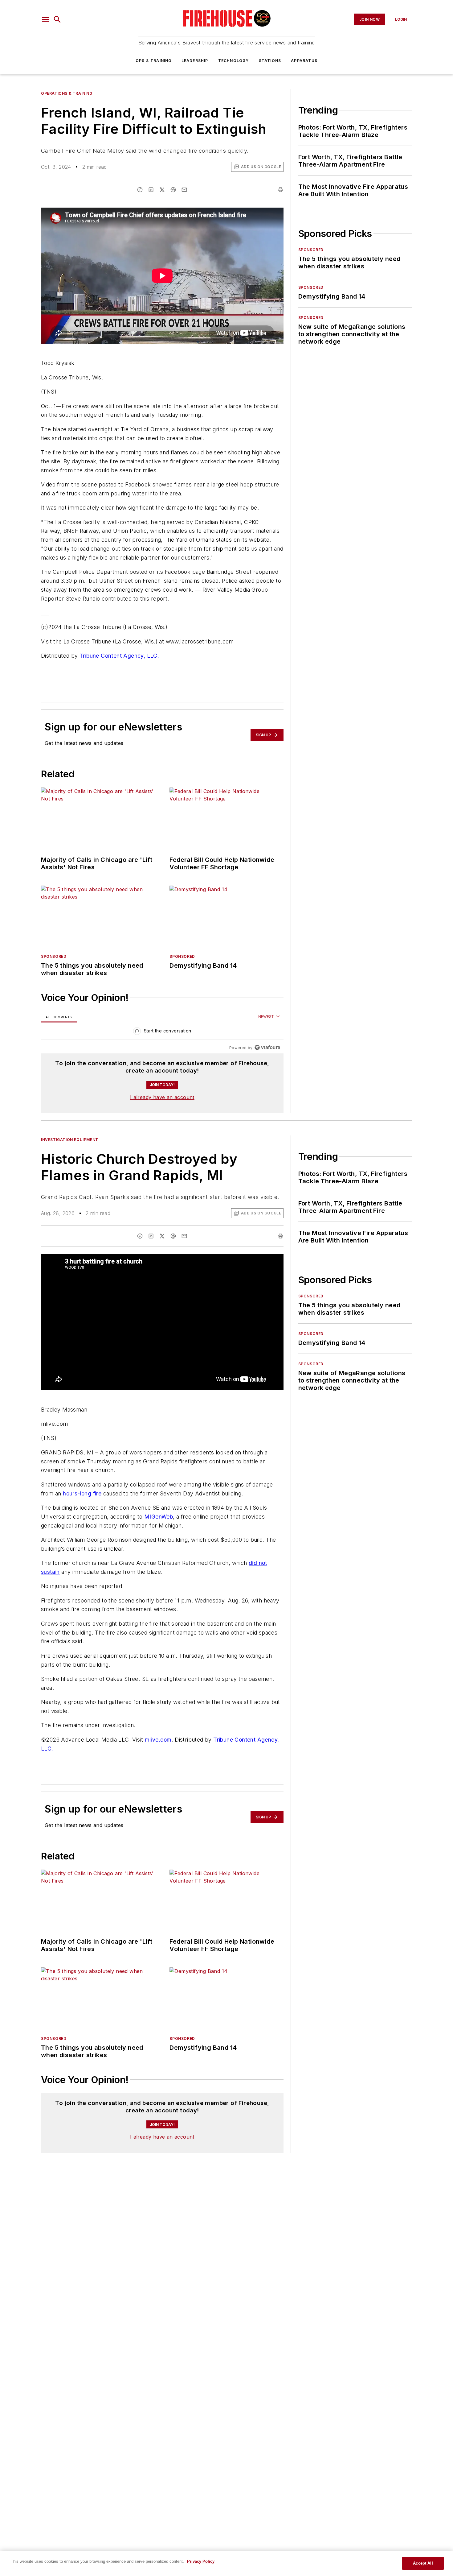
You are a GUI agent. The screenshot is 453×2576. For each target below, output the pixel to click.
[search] (57, 19)
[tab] (59, 1017)
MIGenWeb (159, 1517)
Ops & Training (154, 61)
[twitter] (162, 190)
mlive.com (158, 1740)
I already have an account (162, 1097)
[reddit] (173, 190)
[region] (162, 1032)
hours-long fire (82, 1493)
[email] (184, 190)
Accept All (423, 2563)
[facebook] (140, 190)
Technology (234, 61)
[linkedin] (151, 190)
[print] (280, 190)
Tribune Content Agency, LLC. (119, 656)
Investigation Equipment (70, 1140)
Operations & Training (67, 93)
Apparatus (304, 61)
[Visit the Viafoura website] (267, 1047)
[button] (46, 19)
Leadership (195, 61)
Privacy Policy (201, 2561)
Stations (270, 61)
